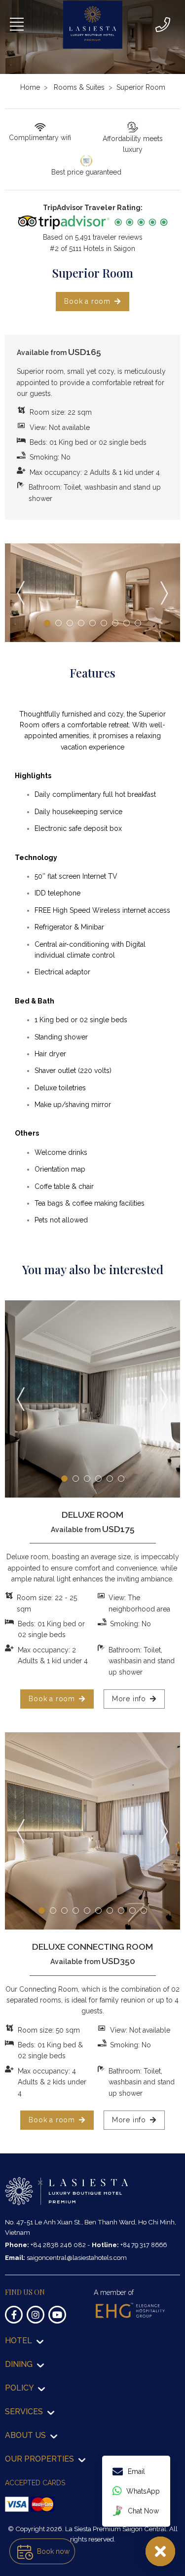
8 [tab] (127, 623)
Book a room (87, 301)
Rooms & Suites (79, 87)
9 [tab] (138, 623)
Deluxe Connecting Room (92, 1947)
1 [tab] (47, 623)
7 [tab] (115, 623)
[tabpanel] (92, 593)
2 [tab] (58, 623)
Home (30, 87)
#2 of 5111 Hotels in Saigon (92, 249)
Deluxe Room (92, 1515)
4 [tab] (81, 623)
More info (129, 1699)
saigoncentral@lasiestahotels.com (77, 2257)
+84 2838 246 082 (59, 2245)
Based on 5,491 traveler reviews (93, 237)
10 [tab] (144, 1911)
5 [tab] (92, 623)
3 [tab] (70, 623)
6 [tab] (104, 623)
